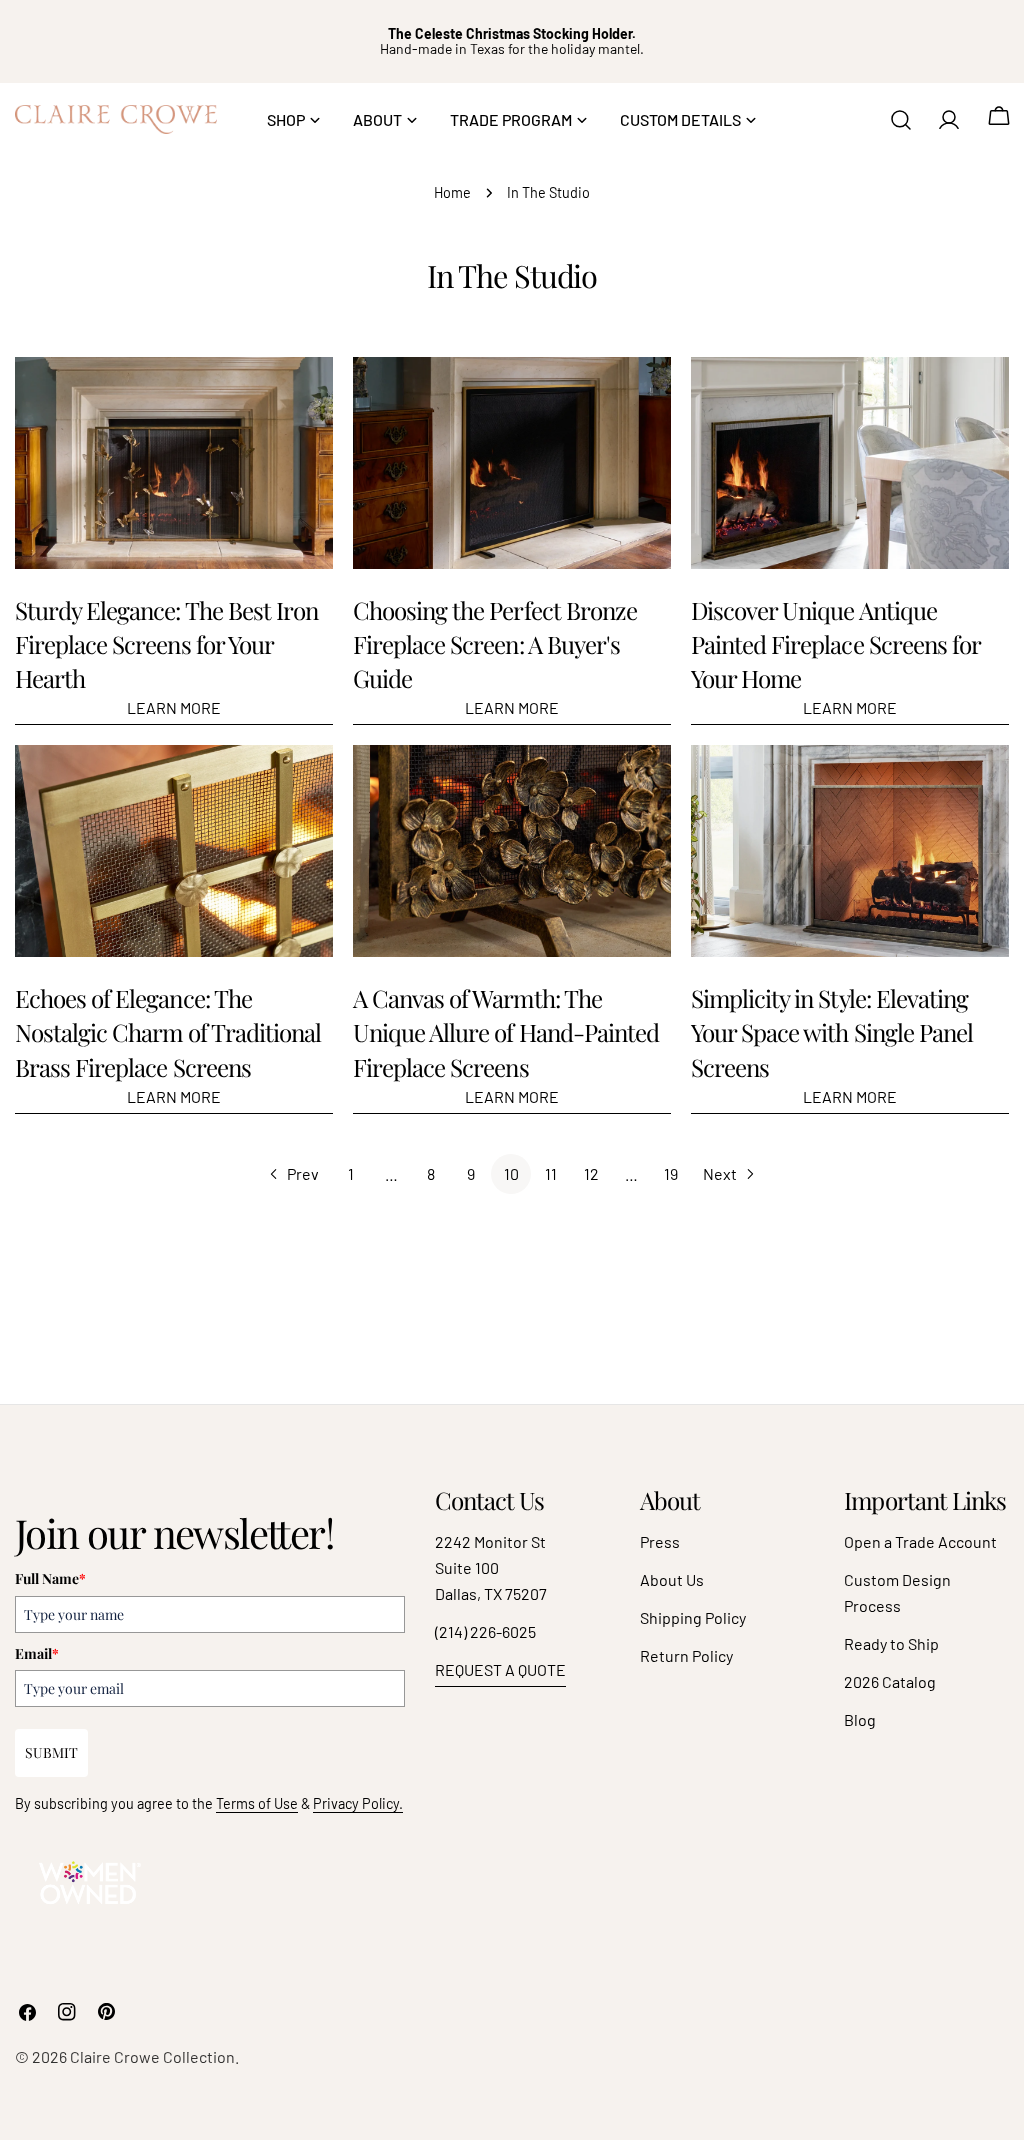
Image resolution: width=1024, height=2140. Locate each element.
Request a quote (500, 1669)
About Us (672, 1579)
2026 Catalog (890, 1681)
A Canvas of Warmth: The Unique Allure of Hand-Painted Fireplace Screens (506, 1032)
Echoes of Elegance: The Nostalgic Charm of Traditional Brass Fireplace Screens (168, 1032)
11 (551, 1173)
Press (660, 1541)
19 (671, 1173)
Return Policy (686, 1655)
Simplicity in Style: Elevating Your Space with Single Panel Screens (832, 1032)
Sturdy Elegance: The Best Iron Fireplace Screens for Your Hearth (166, 644)
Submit (51, 1752)
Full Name (50, 1578)
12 (591, 1173)
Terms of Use (257, 1803)
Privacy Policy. (358, 1803)
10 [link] (511, 1173)
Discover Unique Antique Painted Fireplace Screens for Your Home (836, 644)
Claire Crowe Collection (152, 2056)
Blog (860, 1719)
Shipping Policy (693, 1617)
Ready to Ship (891, 1643)
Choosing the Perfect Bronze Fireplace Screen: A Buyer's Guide (495, 644)
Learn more (174, 707)
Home (452, 192)
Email (37, 1653)
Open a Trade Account (920, 1541)
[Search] (901, 120)
